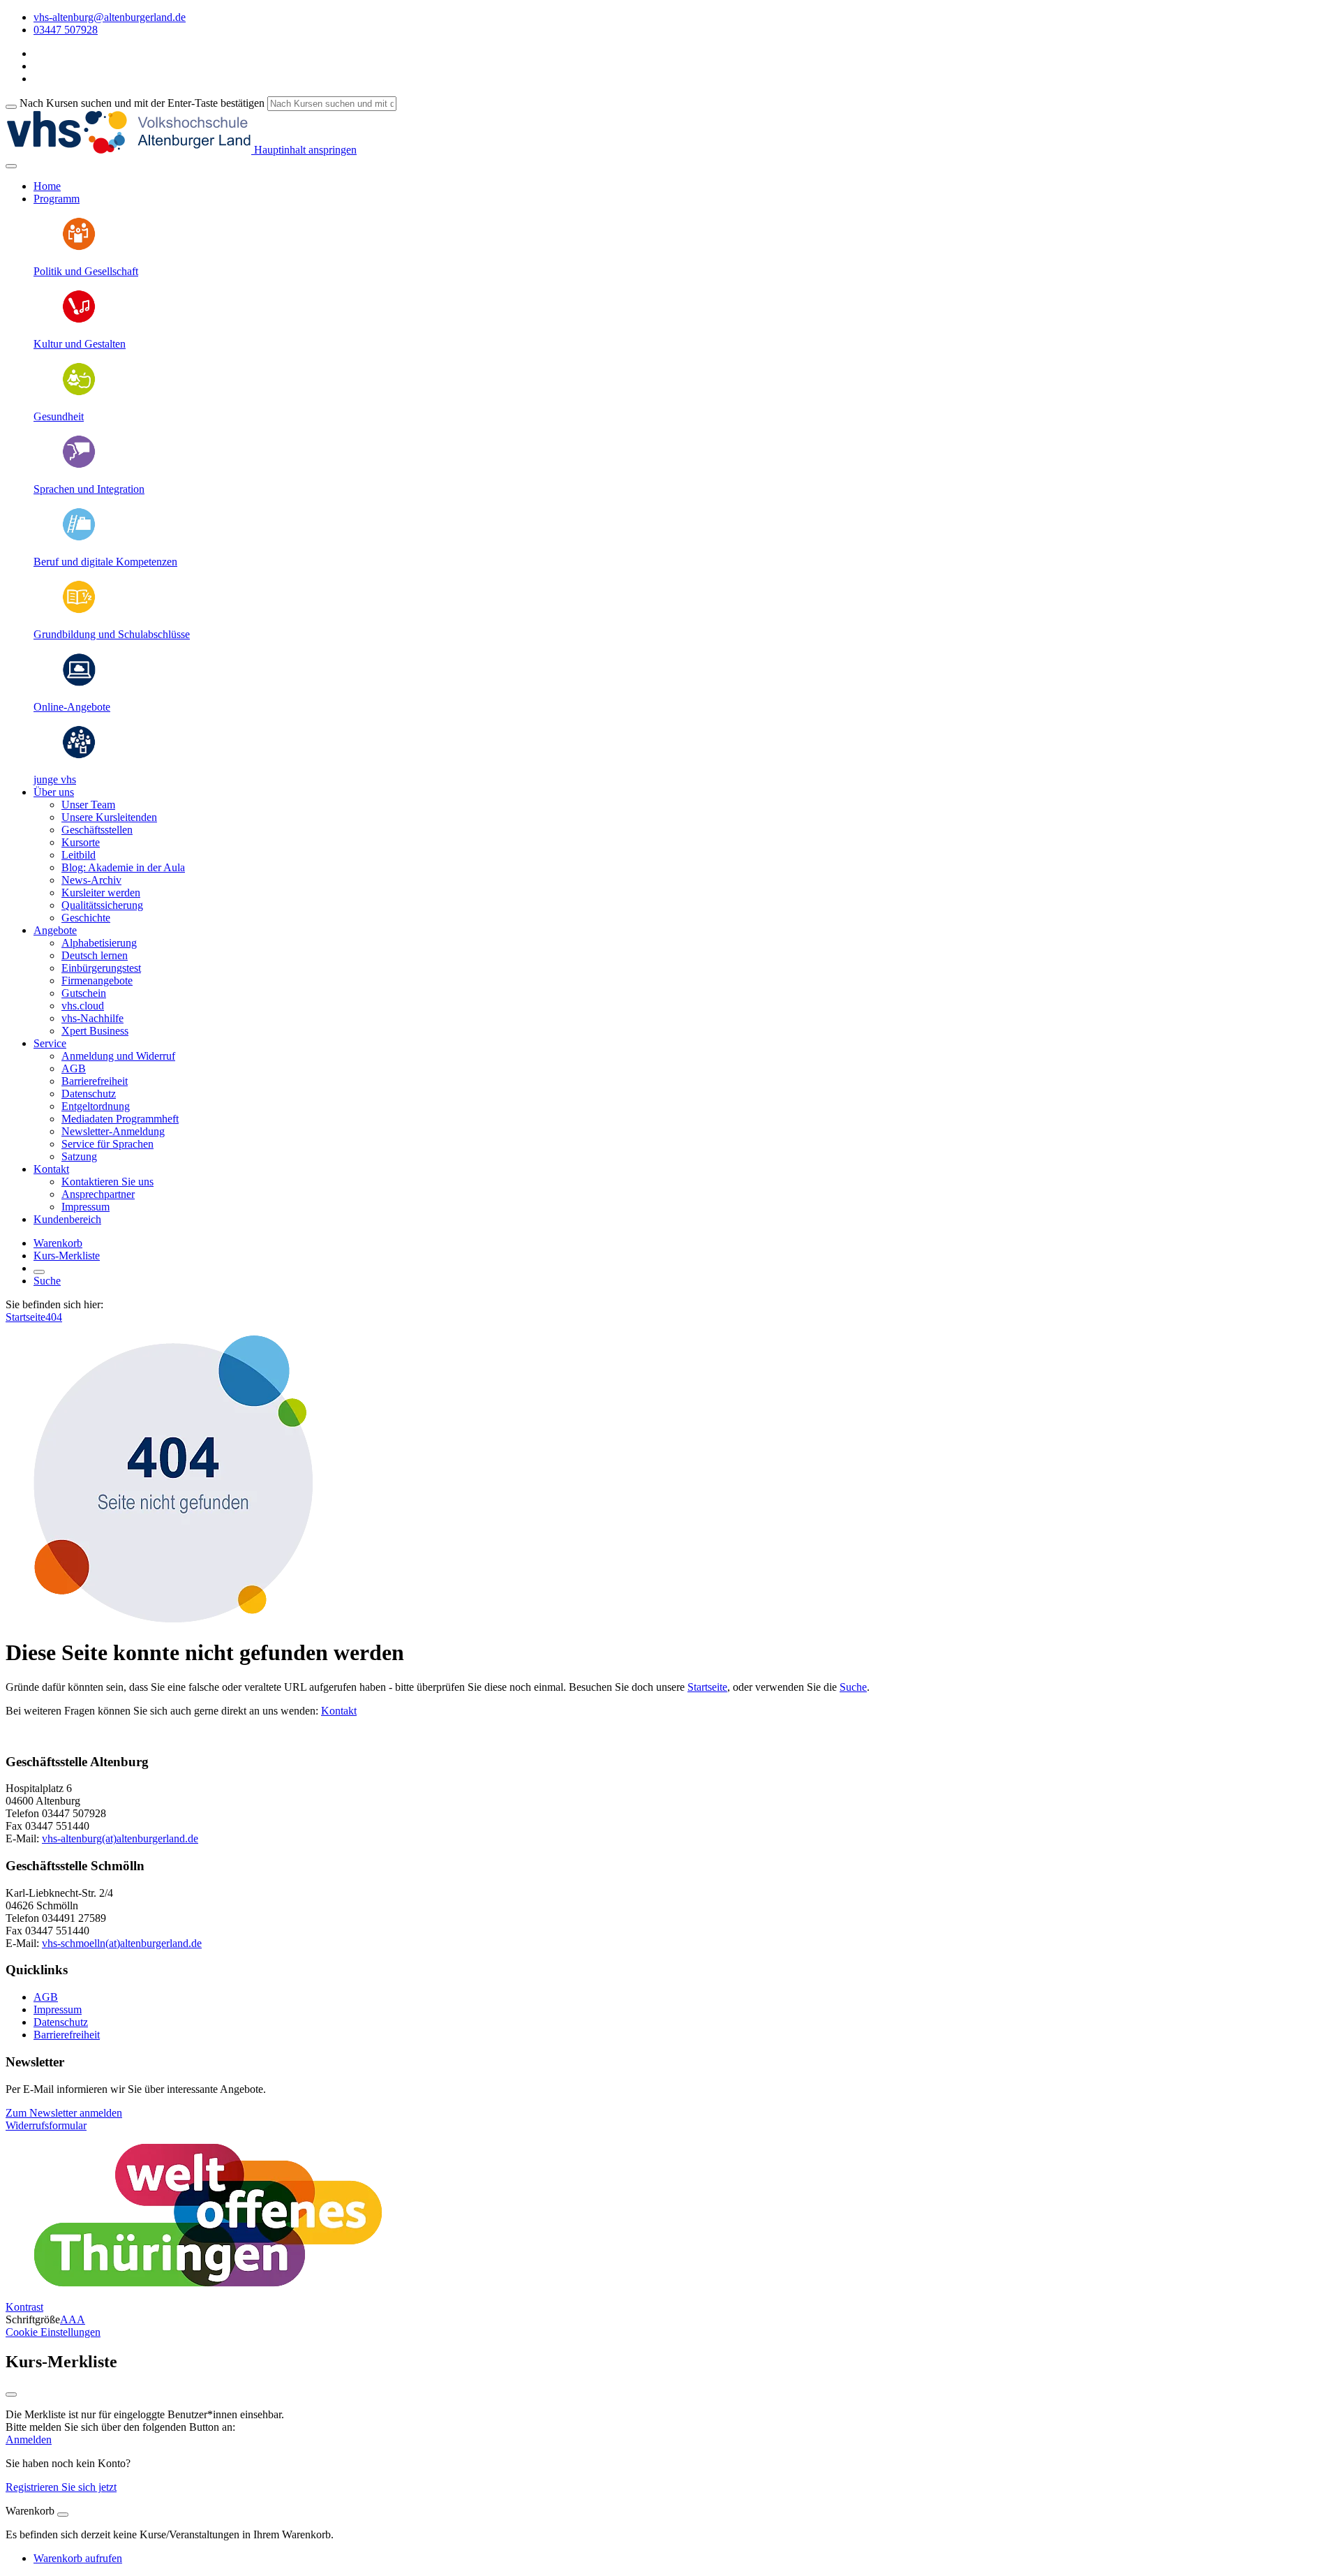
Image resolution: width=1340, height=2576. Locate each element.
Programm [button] (57, 199)
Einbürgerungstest (101, 968)
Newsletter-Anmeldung (113, 1131)
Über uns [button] (54, 792)
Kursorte (81, 842)
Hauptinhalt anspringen (304, 150)
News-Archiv (91, 880)
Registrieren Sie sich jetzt (61, 2487)
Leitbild (79, 855)
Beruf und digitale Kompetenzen (105, 562)
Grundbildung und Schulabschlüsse (112, 634)
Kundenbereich (67, 1219)
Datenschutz (89, 1094)
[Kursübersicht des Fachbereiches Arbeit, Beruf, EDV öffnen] (79, 538)
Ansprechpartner (98, 1194)
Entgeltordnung (96, 1106)
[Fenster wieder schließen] (11, 2394)
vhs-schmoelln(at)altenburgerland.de (122, 1943)
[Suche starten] (11, 107)
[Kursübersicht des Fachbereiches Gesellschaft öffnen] (79, 247)
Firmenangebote (97, 980)
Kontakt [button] (51, 1169)
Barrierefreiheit (95, 1081)
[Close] (63, 2515)
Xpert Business (95, 1031)
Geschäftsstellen (97, 830)
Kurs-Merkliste (67, 1256)
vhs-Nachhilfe (92, 1018)
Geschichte (86, 918)
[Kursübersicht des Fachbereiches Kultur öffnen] (79, 320)
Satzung (79, 1156)
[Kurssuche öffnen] (39, 1272)
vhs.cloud (83, 1006)
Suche (47, 1281)
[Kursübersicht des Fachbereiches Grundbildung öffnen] (79, 610)
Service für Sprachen (107, 1144)
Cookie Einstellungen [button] (53, 2332)
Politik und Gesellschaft (86, 271)
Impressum (85, 1207)
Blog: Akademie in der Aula (123, 867)
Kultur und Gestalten (80, 344)
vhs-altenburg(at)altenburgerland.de (120, 1838)
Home (47, 186)
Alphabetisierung (99, 943)
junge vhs (55, 779)
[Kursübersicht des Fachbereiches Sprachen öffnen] (79, 465)
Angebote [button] (55, 930)
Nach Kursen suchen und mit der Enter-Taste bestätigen (142, 103)
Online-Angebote (72, 707)
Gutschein (84, 993)
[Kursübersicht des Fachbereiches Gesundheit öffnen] (79, 393)
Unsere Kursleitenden (109, 817)
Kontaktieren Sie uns (107, 1182)
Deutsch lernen (95, 955)
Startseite (25, 1317)
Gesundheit (59, 416)
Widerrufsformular (46, 2125)
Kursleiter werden (101, 893)
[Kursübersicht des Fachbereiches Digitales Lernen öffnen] (79, 683)
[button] (64, 2113)
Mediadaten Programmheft (120, 1119)
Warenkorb (58, 1243)
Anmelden (29, 2440)
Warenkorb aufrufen (78, 2558)
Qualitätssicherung (102, 905)
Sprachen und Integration (89, 489)
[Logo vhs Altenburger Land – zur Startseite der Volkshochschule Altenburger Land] (128, 150)
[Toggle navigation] (11, 166)
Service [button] (50, 1043)
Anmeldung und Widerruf (118, 1056)
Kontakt (339, 1711)
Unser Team (88, 805)
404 (54, 1317)
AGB (74, 1068)
